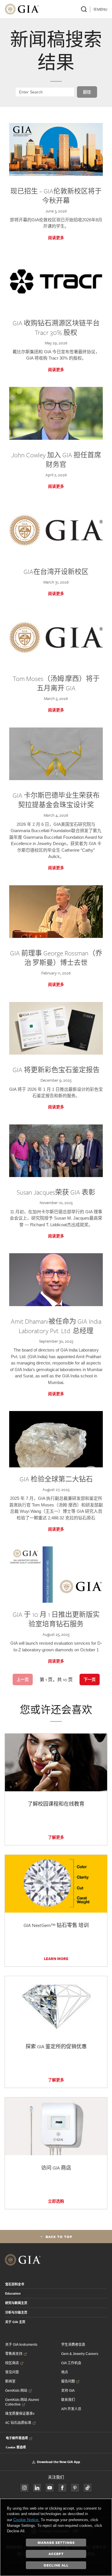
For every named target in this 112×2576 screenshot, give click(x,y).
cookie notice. (26, 2520)
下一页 (90, 1679)
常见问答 (12, 2372)
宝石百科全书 (15, 2284)
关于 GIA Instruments (21, 2345)
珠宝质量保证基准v (20, 2414)
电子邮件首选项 (17, 2438)
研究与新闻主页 (16, 2303)
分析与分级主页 (16, 2312)
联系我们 (68, 2400)
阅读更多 (56, 238)
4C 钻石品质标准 (18, 2423)
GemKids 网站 (16, 2391)
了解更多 (56, 1837)
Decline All (56, 2565)
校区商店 (12, 2363)
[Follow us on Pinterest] (75, 2488)
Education (13, 2293)
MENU (102, 9)
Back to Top (59, 2237)
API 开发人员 (71, 2409)
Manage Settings (56, 2542)
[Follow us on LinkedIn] (37, 2488)
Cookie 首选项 (16, 2447)
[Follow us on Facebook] (24, 2488)
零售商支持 (14, 2354)
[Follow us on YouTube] (50, 2488)
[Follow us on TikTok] (88, 2488)
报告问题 (68, 2381)
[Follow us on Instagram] (62, 2488)
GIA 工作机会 (71, 2363)
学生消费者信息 (73, 2345)
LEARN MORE (56, 1959)
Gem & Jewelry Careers (80, 2354)
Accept (56, 2554)
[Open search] (84, 9)
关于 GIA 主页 (15, 2322)
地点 (65, 2372)
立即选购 (56, 2201)
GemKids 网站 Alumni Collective (22, 2402)
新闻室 (10, 2381)
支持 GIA (68, 2391)
